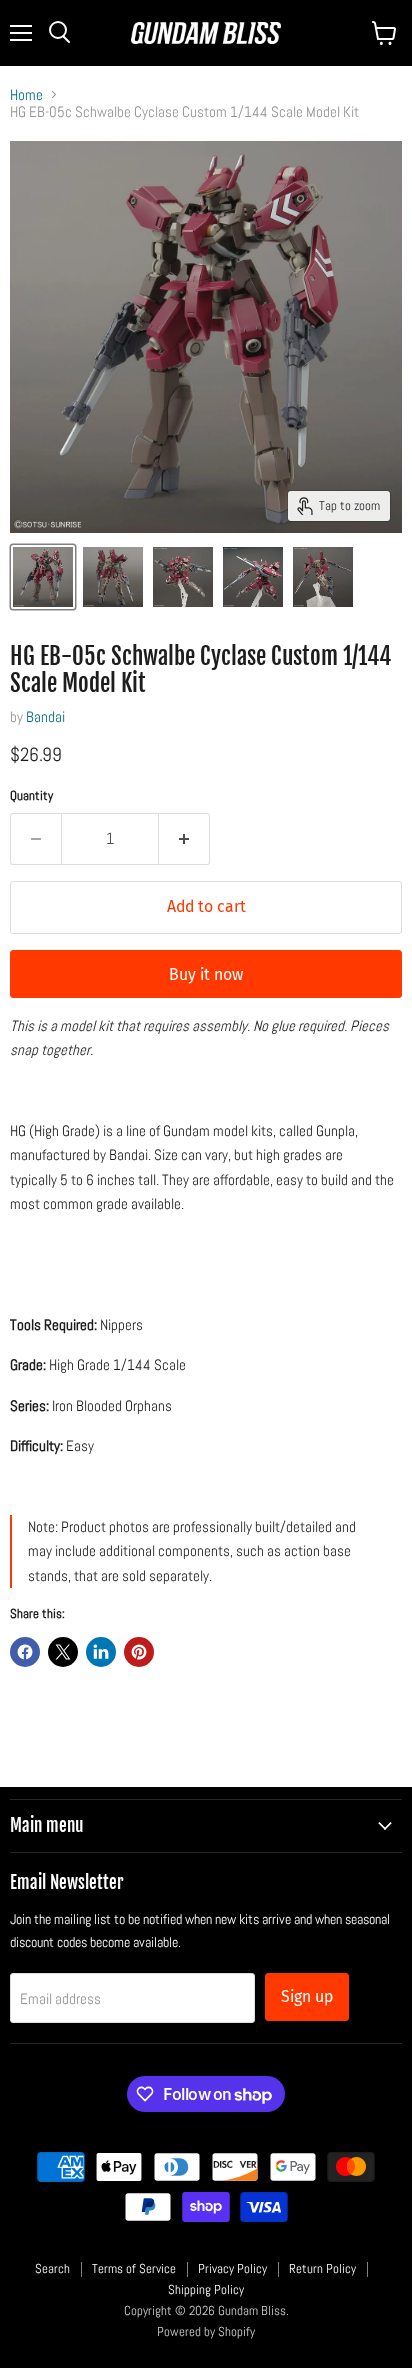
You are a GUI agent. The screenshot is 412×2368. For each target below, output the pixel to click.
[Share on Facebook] (25, 1652)
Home (26, 94)
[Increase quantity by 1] (184, 839)
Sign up (307, 1996)
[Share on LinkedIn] (101, 1652)
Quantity (31, 795)
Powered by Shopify (206, 2331)
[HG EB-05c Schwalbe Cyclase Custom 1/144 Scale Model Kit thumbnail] (43, 577)
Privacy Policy (232, 2268)
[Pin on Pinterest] (139, 1652)
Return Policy (322, 2268)
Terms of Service (134, 2268)
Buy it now (206, 974)
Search (52, 2268)
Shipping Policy (206, 2289)
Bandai (45, 716)
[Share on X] (63, 1652)
